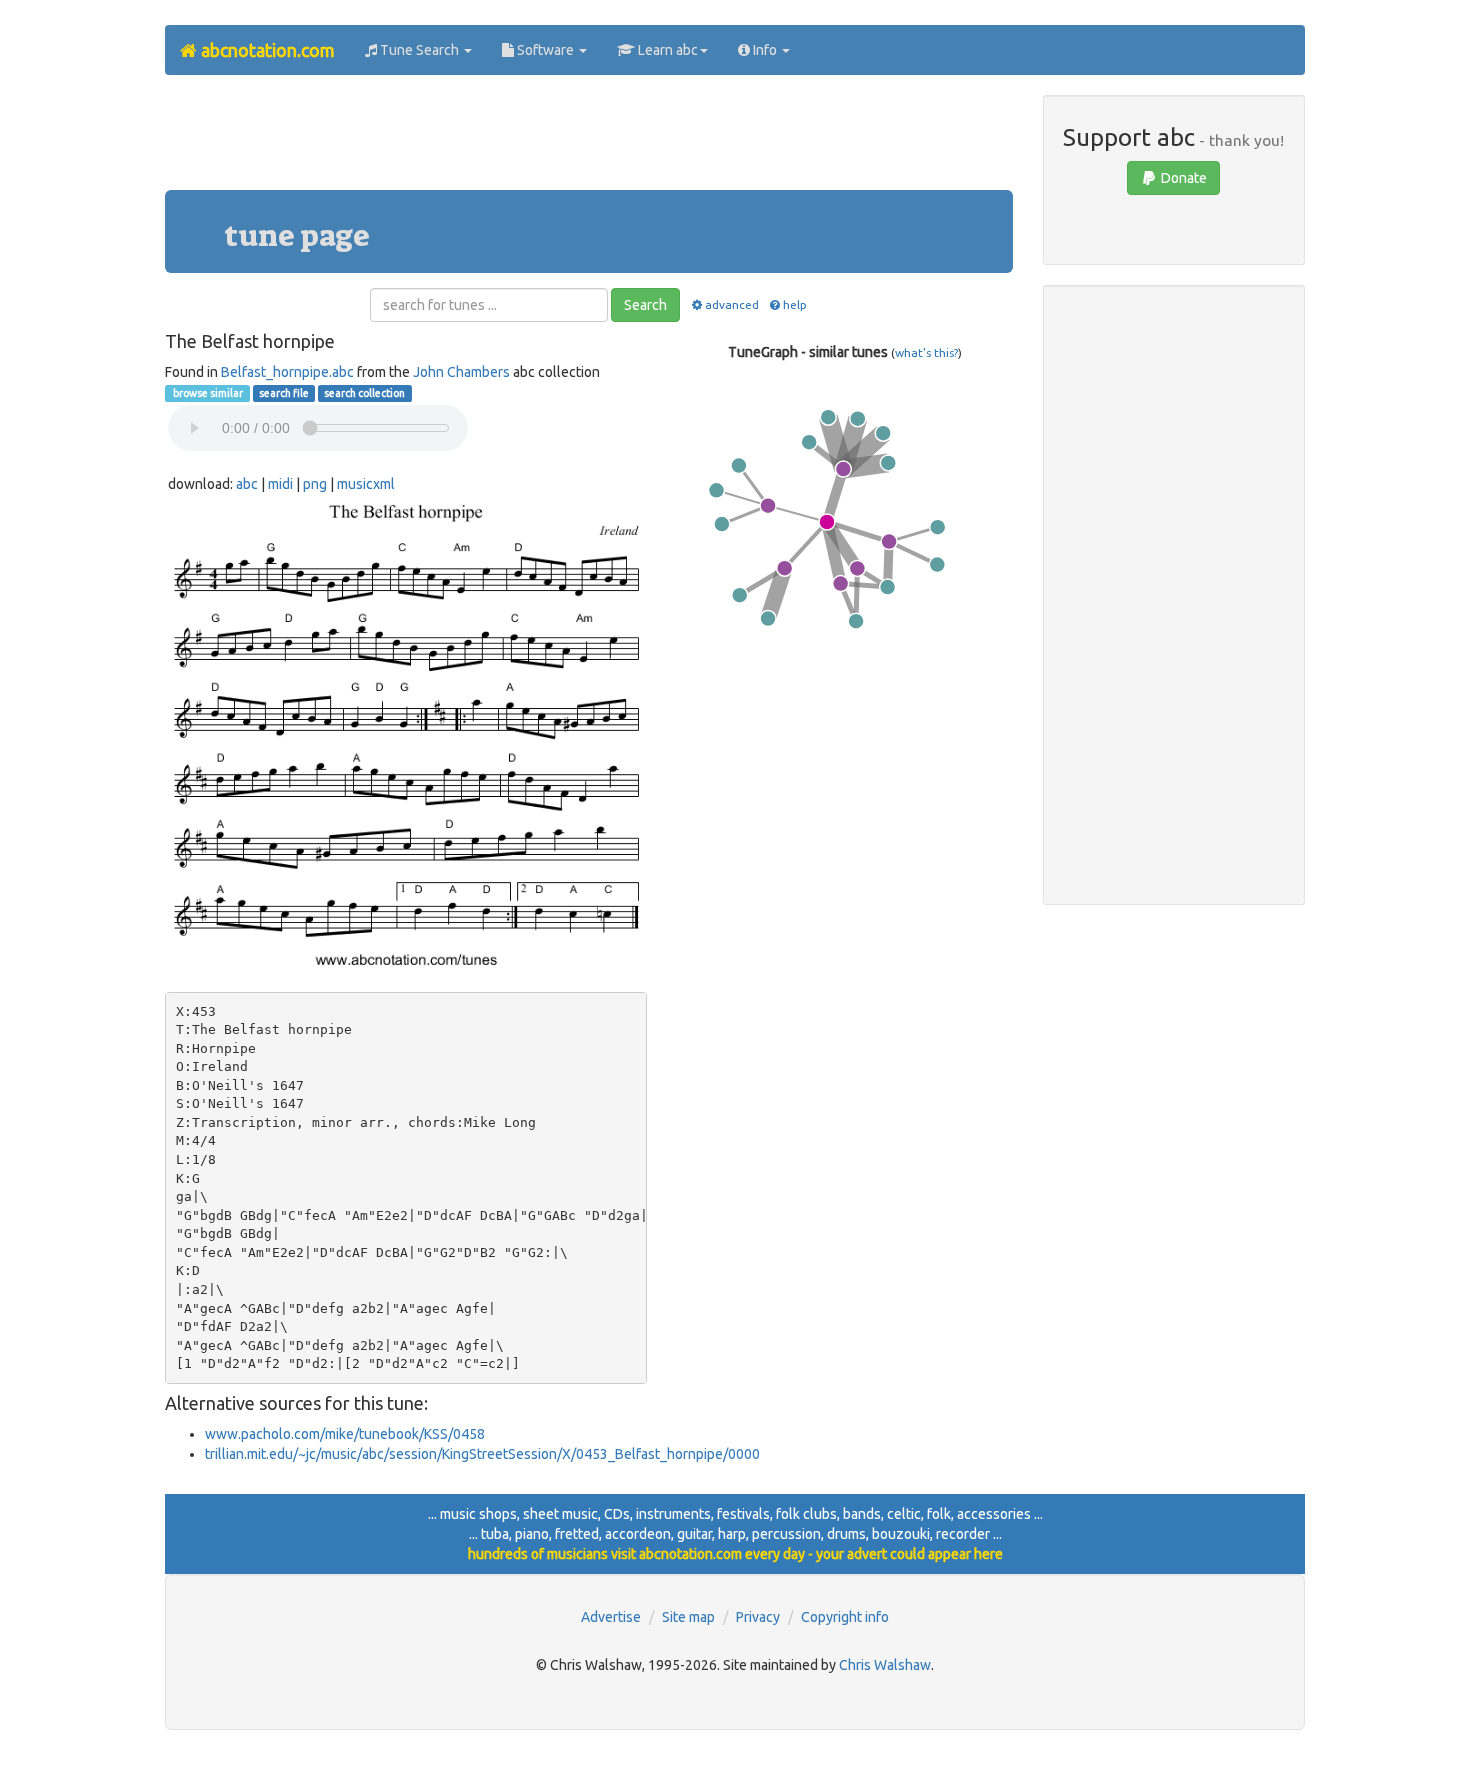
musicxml (366, 484)
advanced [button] (731, 304)
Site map (688, 1617)
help (795, 304)
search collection (364, 393)
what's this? (926, 352)
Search (645, 305)
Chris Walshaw (885, 1665)
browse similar (207, 393)
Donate (1182, 178)
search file (284, 393)
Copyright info (845, 1617)
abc (247, 484)
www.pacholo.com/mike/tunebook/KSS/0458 (345, 1434)
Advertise (611, 1617)
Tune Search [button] (419, 50)
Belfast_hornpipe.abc (287, 372)
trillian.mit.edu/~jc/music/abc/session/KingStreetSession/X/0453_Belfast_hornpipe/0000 (482, 1454)
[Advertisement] (589, 140)
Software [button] (545, 50)
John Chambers (461, 372)
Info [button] (765, 50)
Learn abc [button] (666, 50)
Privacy (758, 1617)
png (315, 484)
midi (280, 484)
